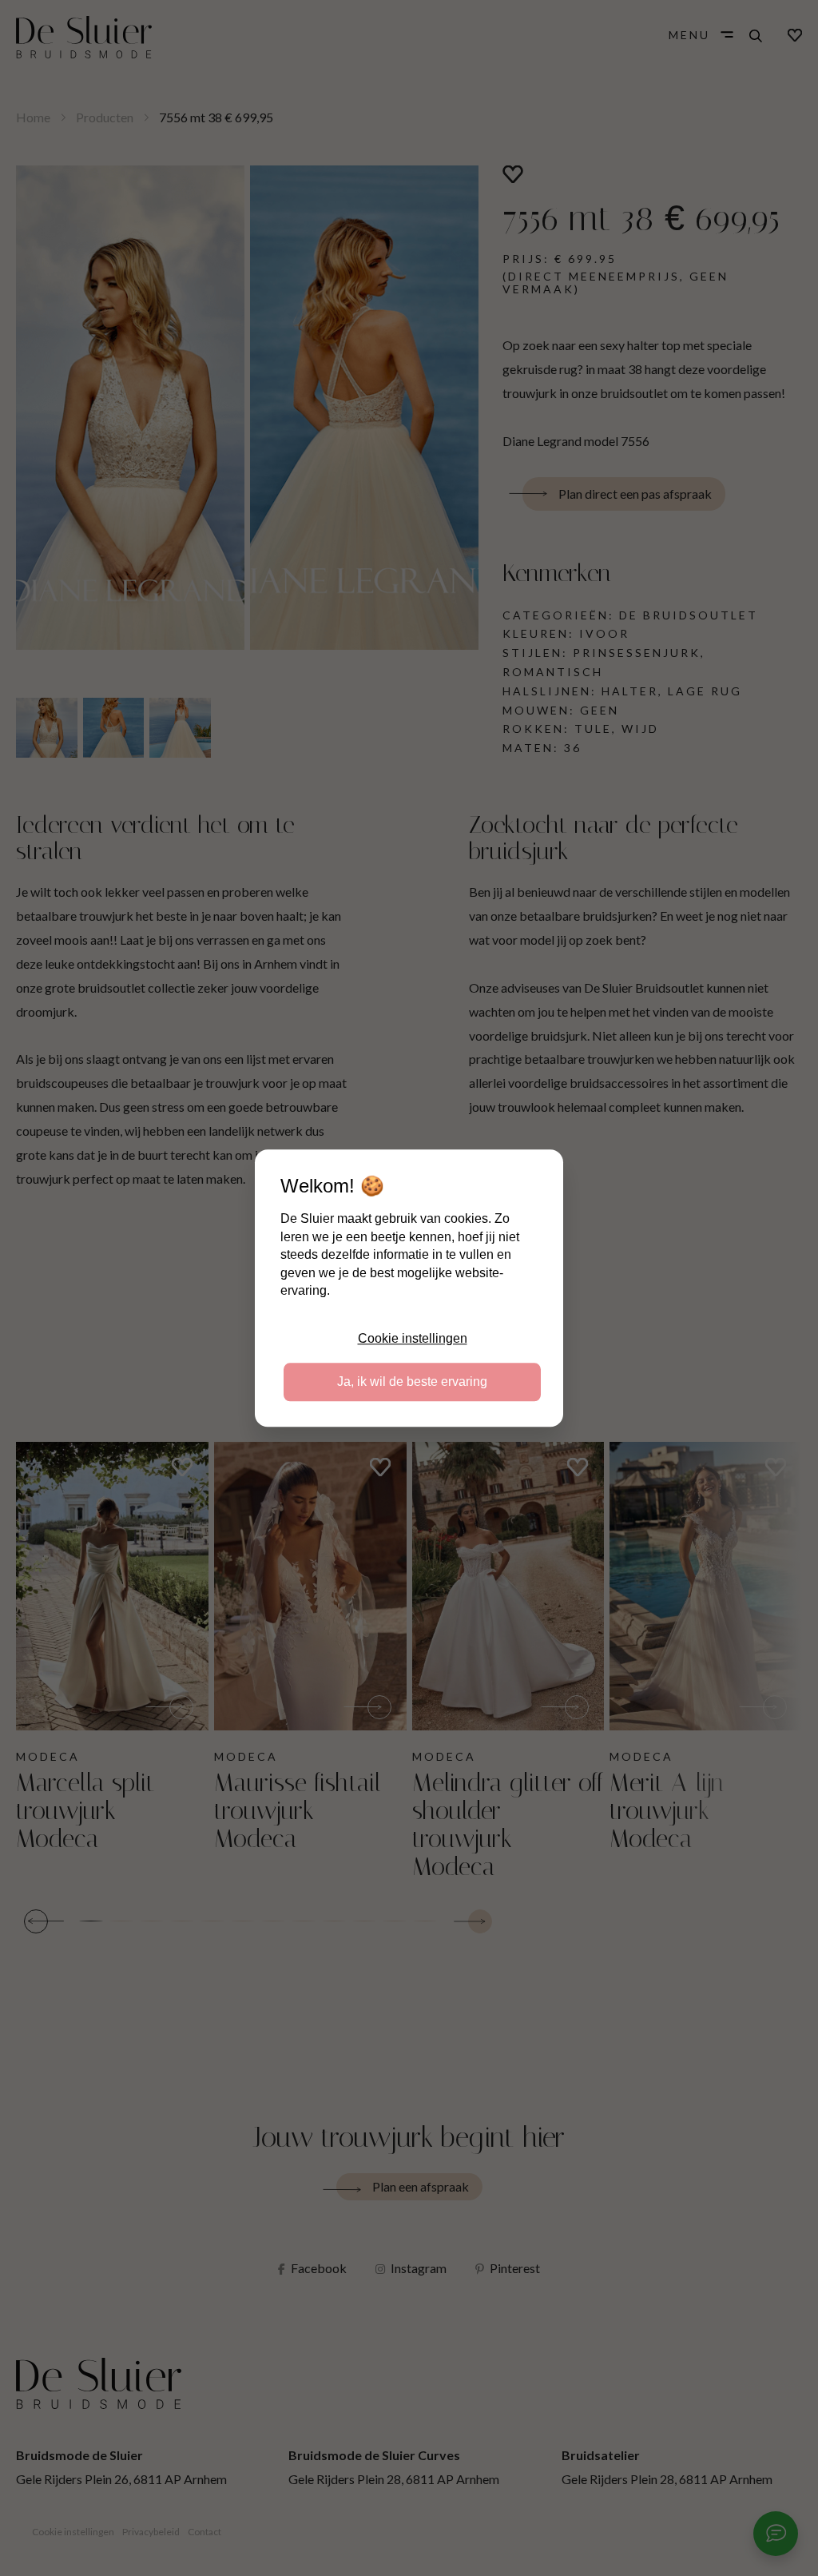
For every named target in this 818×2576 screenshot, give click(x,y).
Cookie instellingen (413, 1338)
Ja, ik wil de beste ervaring (412, 1382)
